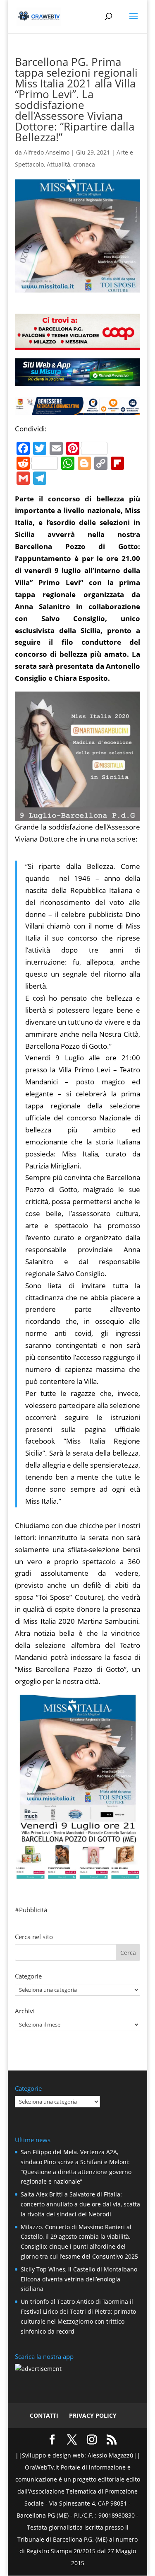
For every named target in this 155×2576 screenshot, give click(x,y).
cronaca (84, 164)
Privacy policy (93, 2415)
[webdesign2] (78, 383)
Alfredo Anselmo (46, 152)
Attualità (58, 164)
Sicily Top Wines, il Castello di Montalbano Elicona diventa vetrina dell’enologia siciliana (79, 2279)
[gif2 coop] (78, 343)
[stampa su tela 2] (78, 1873)
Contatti (44, 2415)
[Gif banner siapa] (78, 408)
